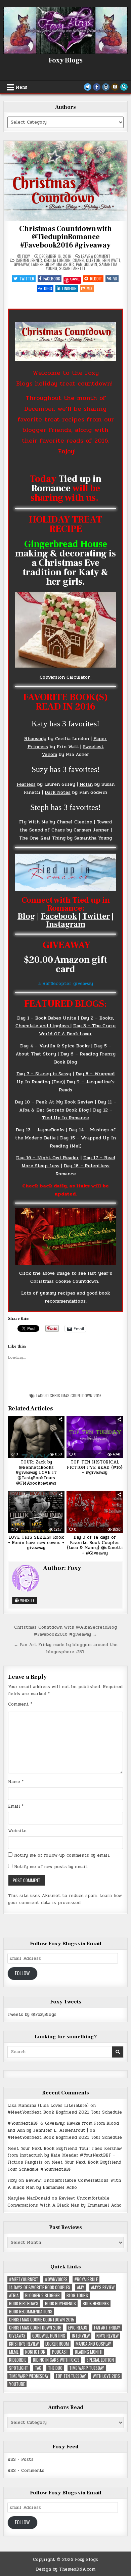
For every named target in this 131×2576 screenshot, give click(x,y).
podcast (60, 2352)
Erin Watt (111, 260)
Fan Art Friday (107, 2328)
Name (16, 1782)
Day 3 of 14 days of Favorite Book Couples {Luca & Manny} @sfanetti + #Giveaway (95, 1545)
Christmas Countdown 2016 (76, 1395)
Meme (14, 2352)
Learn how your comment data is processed (65, 1899)
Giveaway (21, 264)
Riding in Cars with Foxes (56, 2360)
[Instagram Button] (106, 87)
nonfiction (35, 2352)
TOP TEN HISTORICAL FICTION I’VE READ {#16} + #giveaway (95, 1467)
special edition (100, 2360)
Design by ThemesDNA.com (66, 2569)
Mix (90, 288)
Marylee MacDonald (29, 2198)
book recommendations (31, 2312)
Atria (14, 2295)
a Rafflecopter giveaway (66, 983)
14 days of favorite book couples (40, 2287)
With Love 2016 (106, 2376)
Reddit (96, 279)
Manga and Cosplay (93, 2344)
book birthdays (24, 2303)
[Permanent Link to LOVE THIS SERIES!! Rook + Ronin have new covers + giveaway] (36, 1512)
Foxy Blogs (66, 60)
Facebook (52, 279)
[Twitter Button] (88, 87)
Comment (20, 1704)
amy (81, 2287)
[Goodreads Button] (115, 87)
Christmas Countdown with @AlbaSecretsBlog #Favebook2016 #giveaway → (65, 1631)
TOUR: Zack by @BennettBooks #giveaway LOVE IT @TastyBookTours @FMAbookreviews (36, 1473)
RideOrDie (18, 2360)
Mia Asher (65, 264)
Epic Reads (78, 2328)
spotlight (19, 2368)
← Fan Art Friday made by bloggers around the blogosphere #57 (66, 1648)
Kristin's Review (24, 2344)
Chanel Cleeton (86, 260)
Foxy (26, 256)
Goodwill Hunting (49, 2336)
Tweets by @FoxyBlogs (32, 2015)
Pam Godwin (86, 264)
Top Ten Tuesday (71, 2376)
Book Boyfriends (60, 2303)
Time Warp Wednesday (29, 2376)
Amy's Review (103, 2287)
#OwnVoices (56, 2279)
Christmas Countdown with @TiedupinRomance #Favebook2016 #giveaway (65, 237)
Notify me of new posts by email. (51, 1867)
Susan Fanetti (72, 268)
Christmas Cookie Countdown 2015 (42, 2320)
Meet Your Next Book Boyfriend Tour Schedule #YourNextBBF (64, 2166)
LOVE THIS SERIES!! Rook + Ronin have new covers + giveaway (36, 1543)
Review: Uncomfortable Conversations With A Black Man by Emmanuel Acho (64, 2184)
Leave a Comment (96, 256)
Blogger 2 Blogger (42, 2295)
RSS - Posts (20, 2459)
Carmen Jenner (29, 260)
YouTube (17, 2384)
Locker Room (57, 2344)
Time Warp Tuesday (87, 2368)
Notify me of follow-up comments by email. (62, 1855)
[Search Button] (124, 87)
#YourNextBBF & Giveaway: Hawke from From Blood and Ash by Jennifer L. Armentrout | (63, 2127)
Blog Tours (77, 2295)
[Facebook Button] (97, 87)
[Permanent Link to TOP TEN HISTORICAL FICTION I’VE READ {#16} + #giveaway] (95, 1437)
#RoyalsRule (86, 2279)
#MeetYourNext (24, 2279)
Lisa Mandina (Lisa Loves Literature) (48, 2106)
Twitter (27, 279)
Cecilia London (57, 260)
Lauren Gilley (43, 264)
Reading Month (89, 2352)
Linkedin (69, 288)
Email (16, 1806)
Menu (21, 87)
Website (27, 1600)
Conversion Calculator (66, 677)
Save (75, 279)
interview (81, 2336)
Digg (48, 288)
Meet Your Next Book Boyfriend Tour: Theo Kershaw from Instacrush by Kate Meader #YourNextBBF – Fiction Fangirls (65, 2156)
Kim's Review (107, 2336)
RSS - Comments (26, 2471)
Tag (38, 2368)
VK (115, 279)
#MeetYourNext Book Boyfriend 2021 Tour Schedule (65, 2112)
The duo (55, 2368)
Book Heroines (96, 2303)
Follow (22, 1973)
